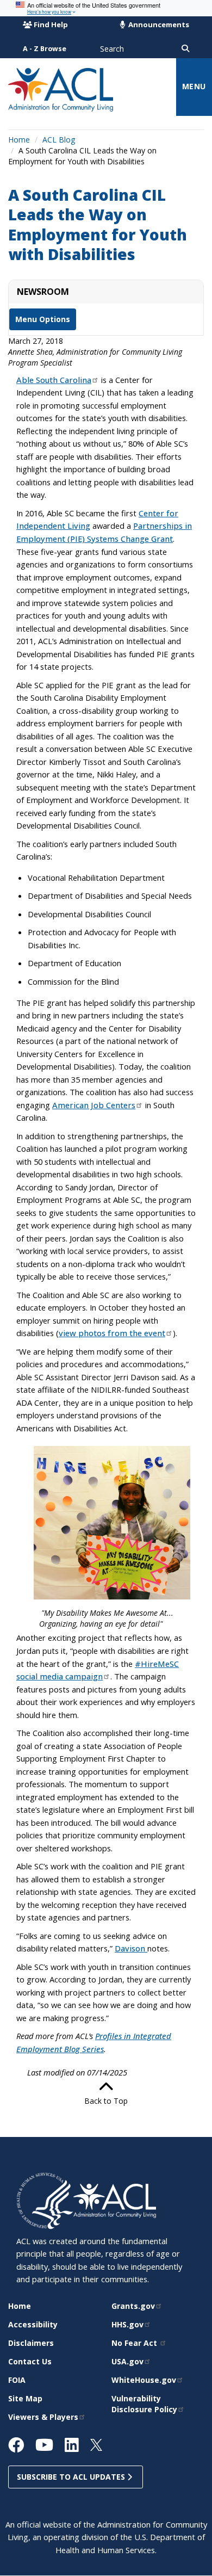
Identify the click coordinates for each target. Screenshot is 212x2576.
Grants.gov (133, 2306)
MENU (194, 86)
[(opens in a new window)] (45, 2200)
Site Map (25, 2398)
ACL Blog (59, 140)
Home (19, 140)
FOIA (17, 2380)
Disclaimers (31, 2343)
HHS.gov (127, 2324)
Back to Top (106, 2101)
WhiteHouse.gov (144, 2380)
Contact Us (30, 2361)
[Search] (185, 49)
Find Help (51, 24)
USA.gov (127, 2361)
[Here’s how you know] (106, 8)
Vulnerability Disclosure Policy (144, 2404)
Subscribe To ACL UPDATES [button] (72, 2477)
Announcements (158, 24)
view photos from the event (112, 1333)
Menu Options (43, 319)
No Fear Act (135, 2343)
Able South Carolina (54, 380)
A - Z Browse (45, 49)
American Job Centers (94, 1105)
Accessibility (33, 2324)
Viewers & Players (43, 2417)
